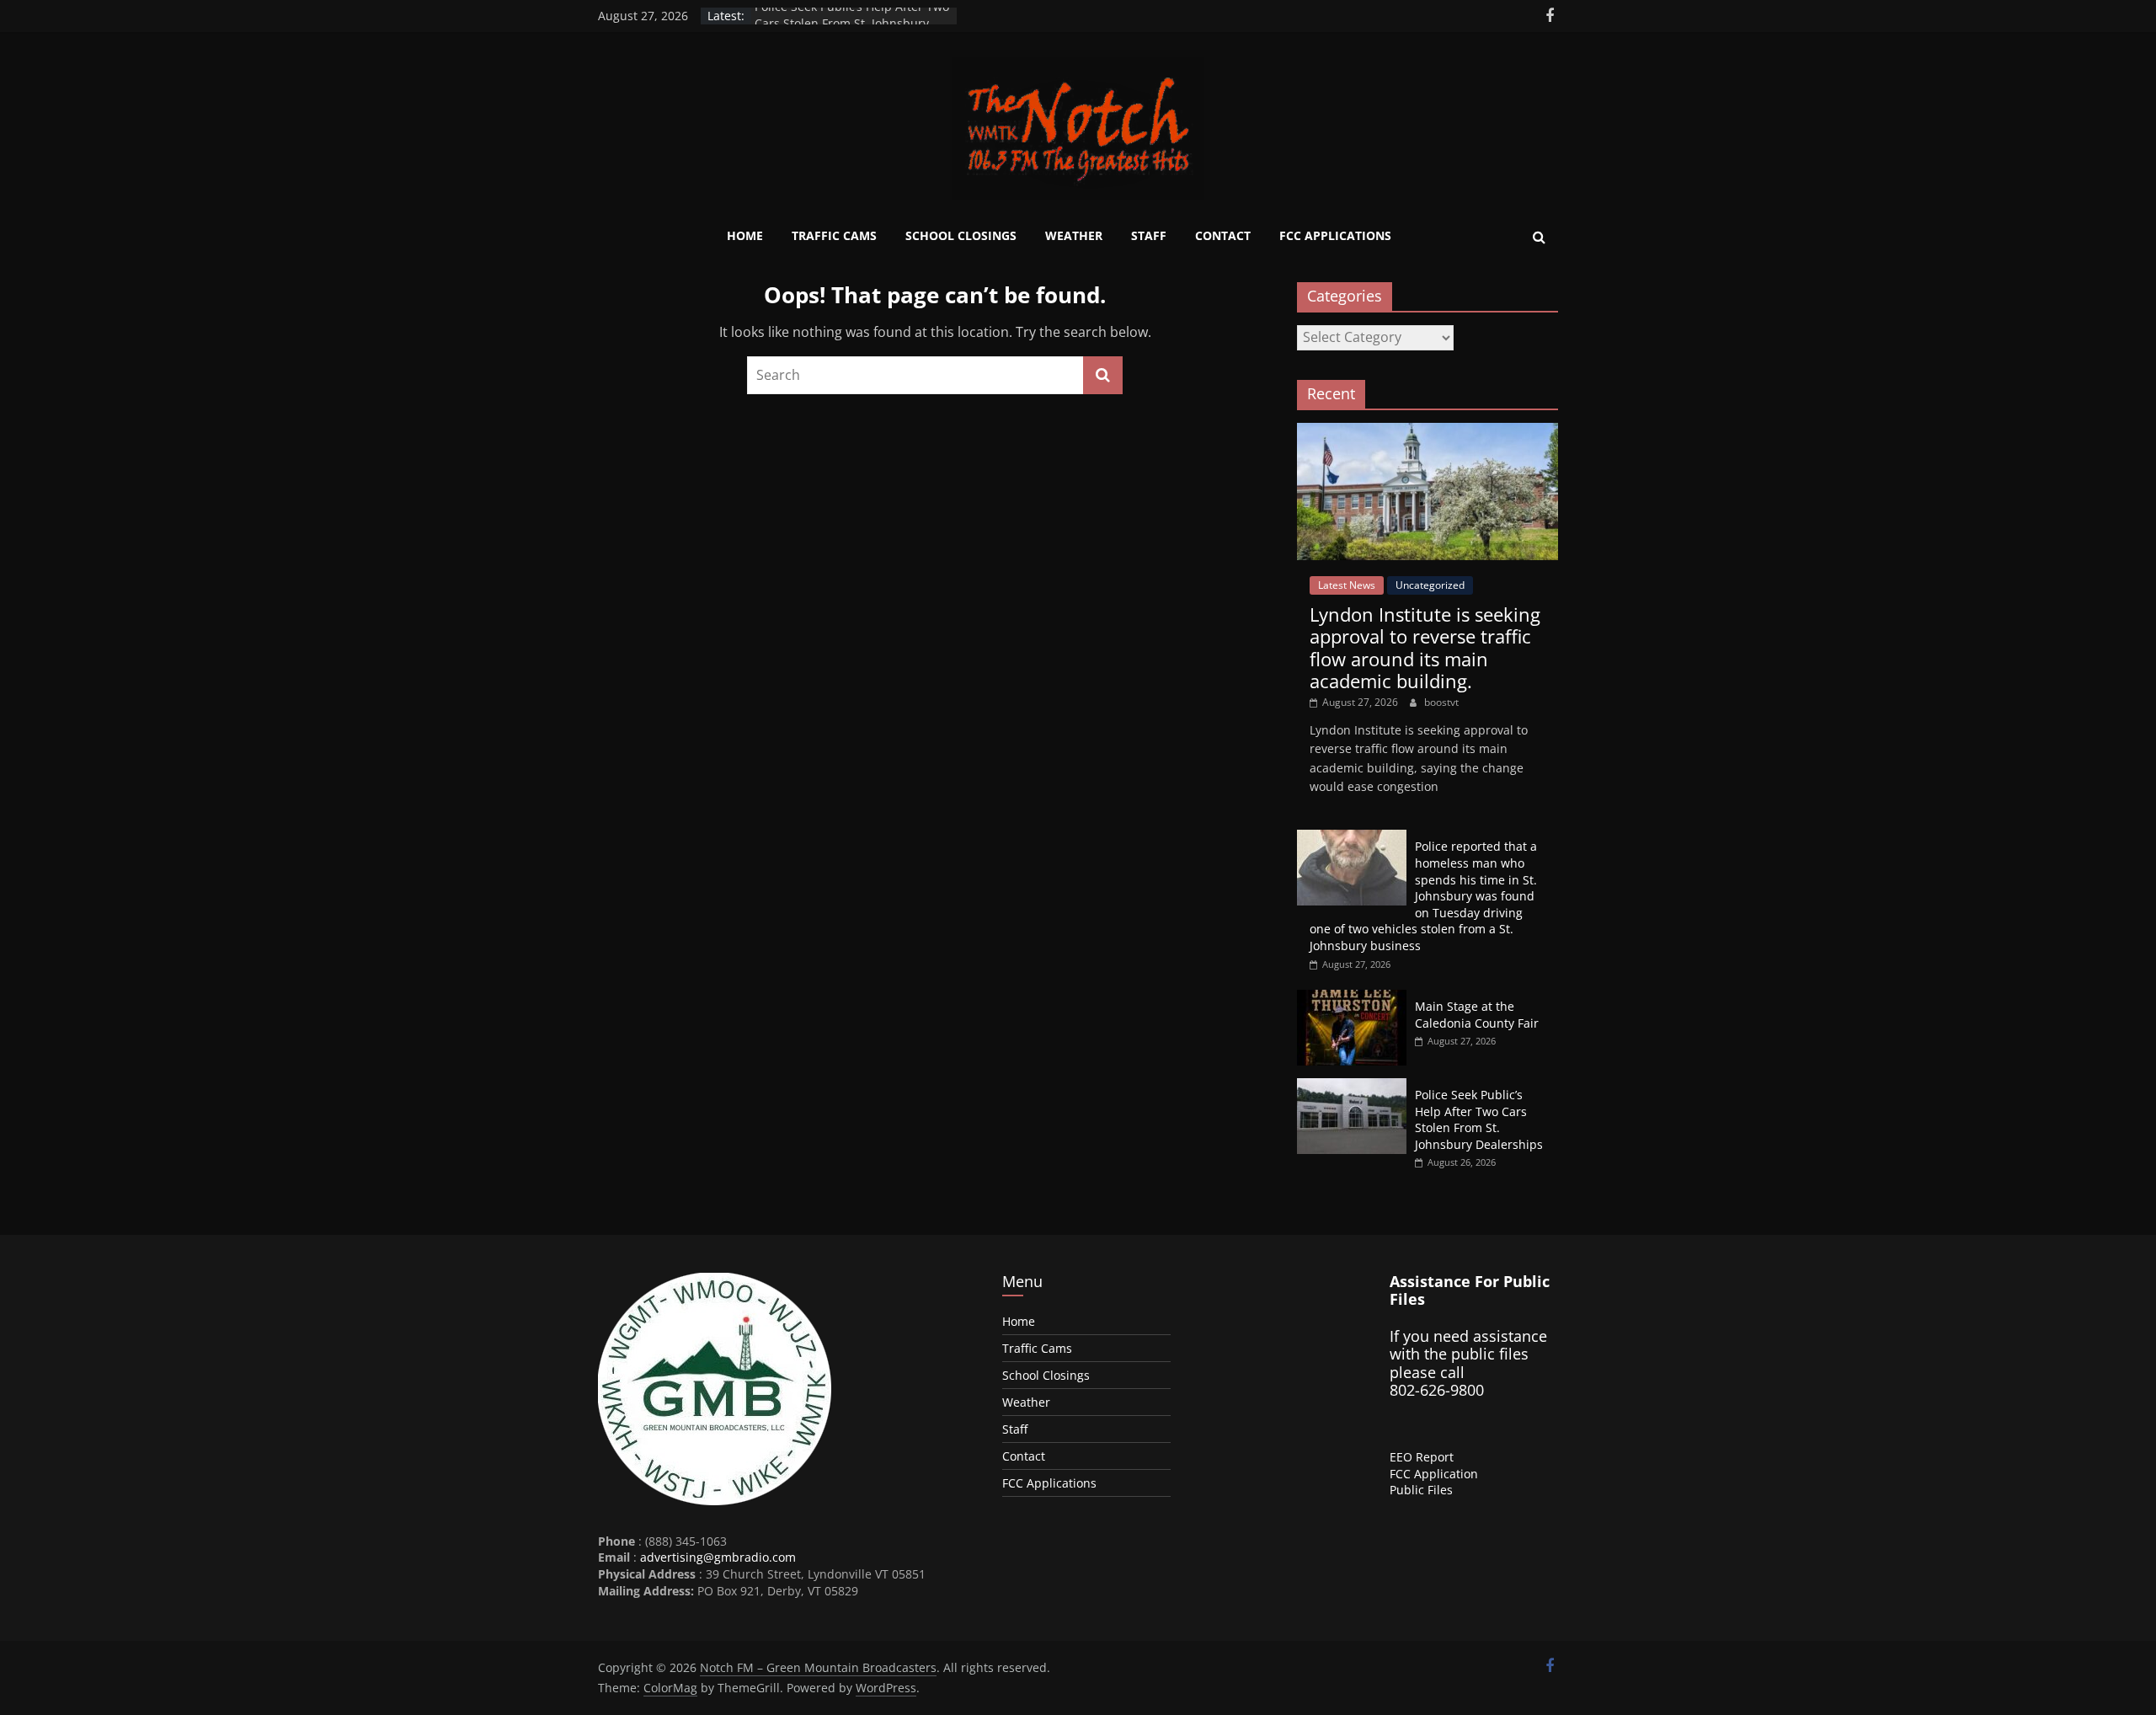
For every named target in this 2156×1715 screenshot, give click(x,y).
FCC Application (1434, 1474)
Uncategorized (1430, 585)
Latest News (1347, 585)
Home (745, 235)
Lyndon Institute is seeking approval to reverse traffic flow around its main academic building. (1425, 647)
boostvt (1441, 702)
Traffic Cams (834, 235)
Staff (1149, 235)
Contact (1223, 235)
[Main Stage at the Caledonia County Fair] (1352, 999)
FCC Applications (1335, 235)
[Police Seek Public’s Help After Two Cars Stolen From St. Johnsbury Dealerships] (1352, 1087)
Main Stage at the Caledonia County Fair (1477, 1015)
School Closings (961, 235)
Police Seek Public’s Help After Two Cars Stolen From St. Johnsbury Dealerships (1479, 1119)
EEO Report (1422, 1457)
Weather (1074, 235)
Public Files (1421, 1490)
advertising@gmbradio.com (718, 1557)
